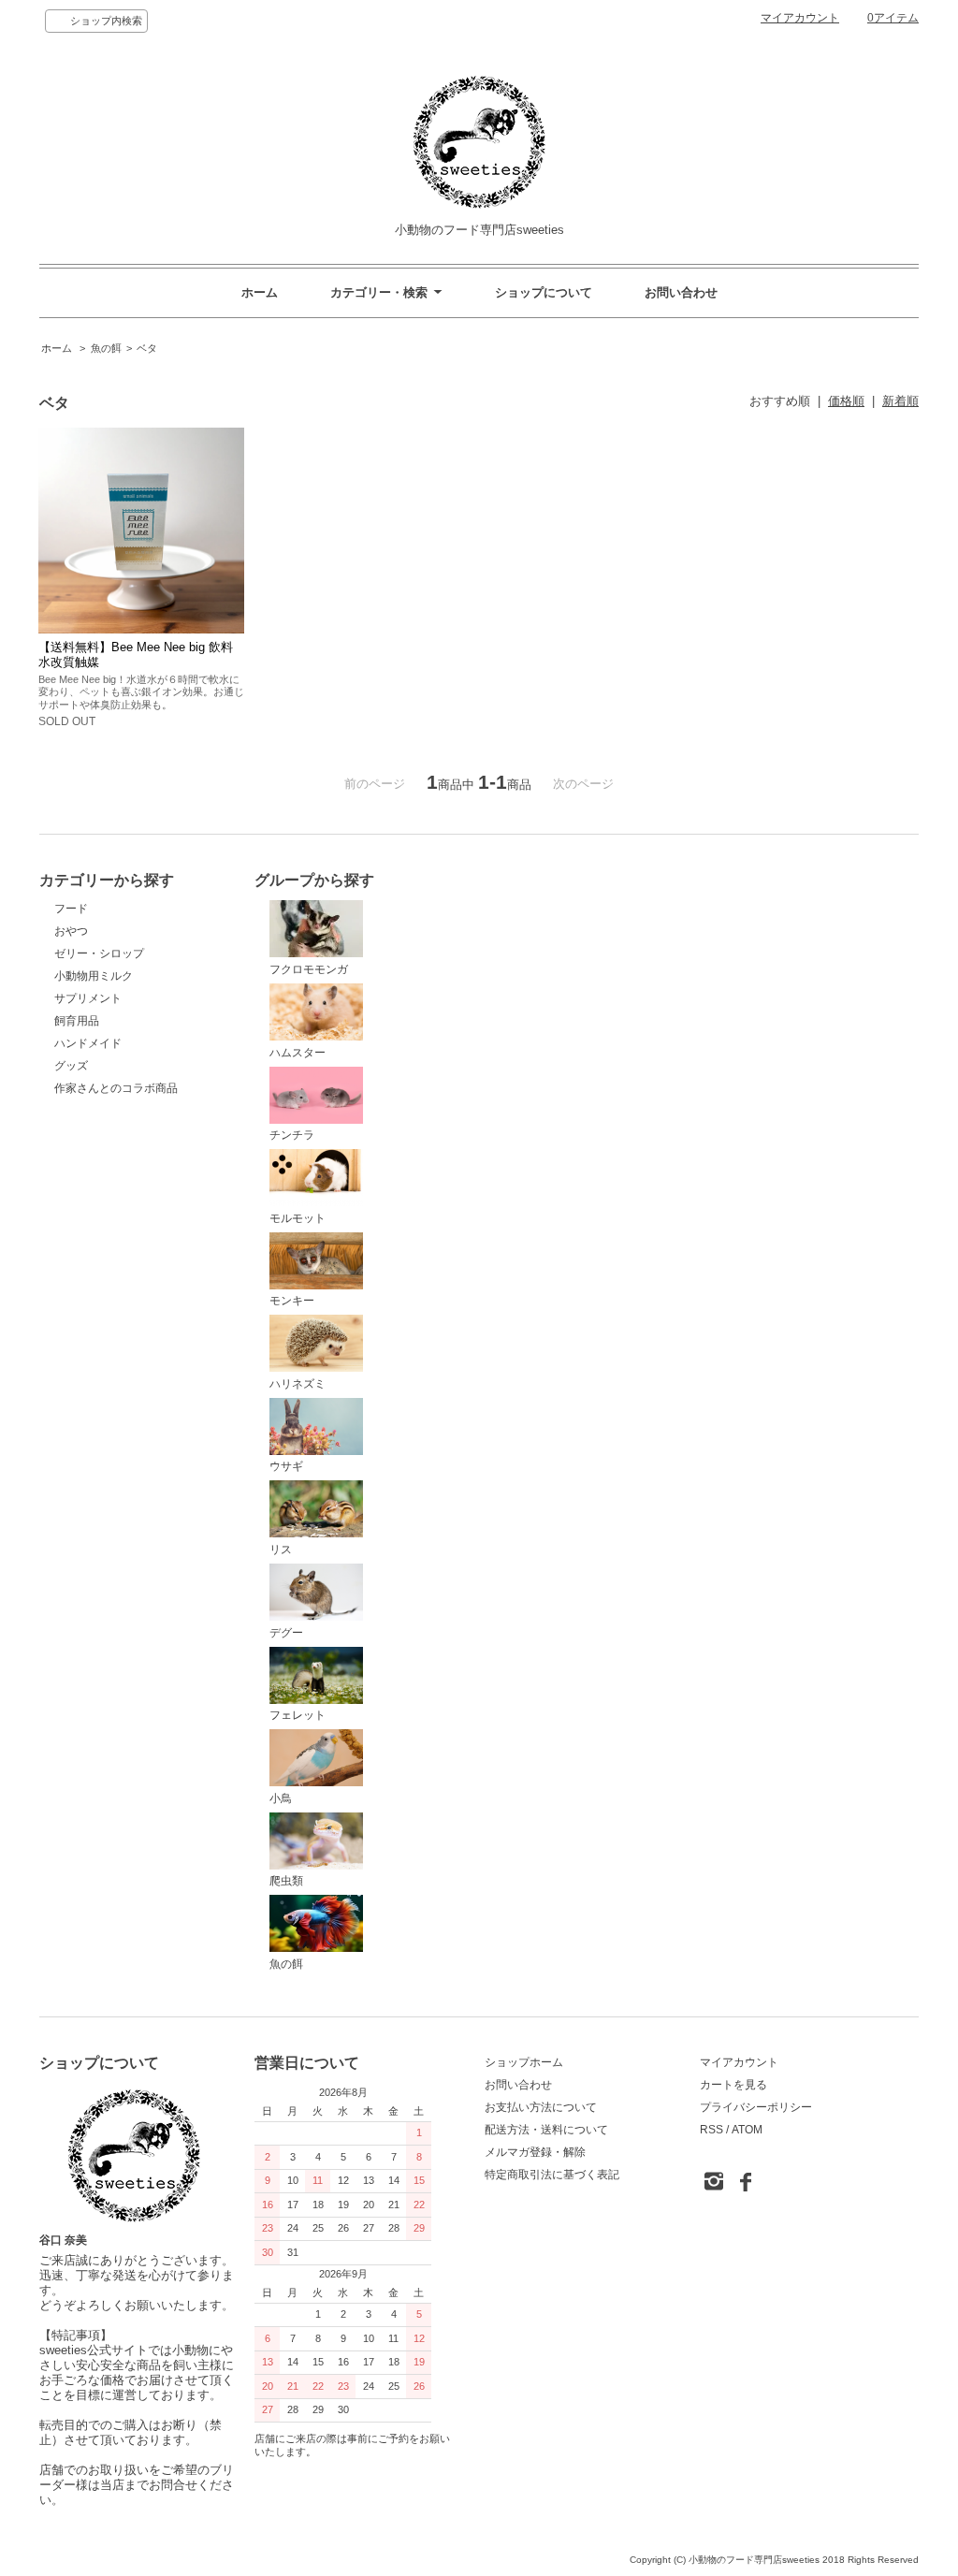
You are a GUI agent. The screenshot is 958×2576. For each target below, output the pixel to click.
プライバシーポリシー (756, 2107)
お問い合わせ (681, 292)
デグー (286, 1633)
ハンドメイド (88, 1043)
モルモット (298, 1218)
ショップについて (544, 292)
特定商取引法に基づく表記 (552, 2175)
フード (71, 909)
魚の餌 (106, 348)
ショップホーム (524, 2062)
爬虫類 (286, 1881)
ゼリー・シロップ (99, 953)
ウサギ (286, 1466)
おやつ (71, 931)
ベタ (147, 348)
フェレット (298, 1715)
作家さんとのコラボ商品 (116, 1088)
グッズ (71, 1066)
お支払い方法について (541, 2107)
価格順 (846, 401)
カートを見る (733, 2085)
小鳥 (281, 1798)
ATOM (747, 2130)
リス (281, 1550)
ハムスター (298, 1053)
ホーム (260, 292)
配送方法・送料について (546, 2130)
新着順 (900, 401)
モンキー (292, 1301)
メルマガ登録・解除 (535, 2152)
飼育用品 (77, 1021)
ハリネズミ (298, 1384)
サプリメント (88, 998)
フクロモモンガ (309, 969)
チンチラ (292, 1135)
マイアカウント (800, 18)
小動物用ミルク (94, 976)
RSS (711, 2130)
